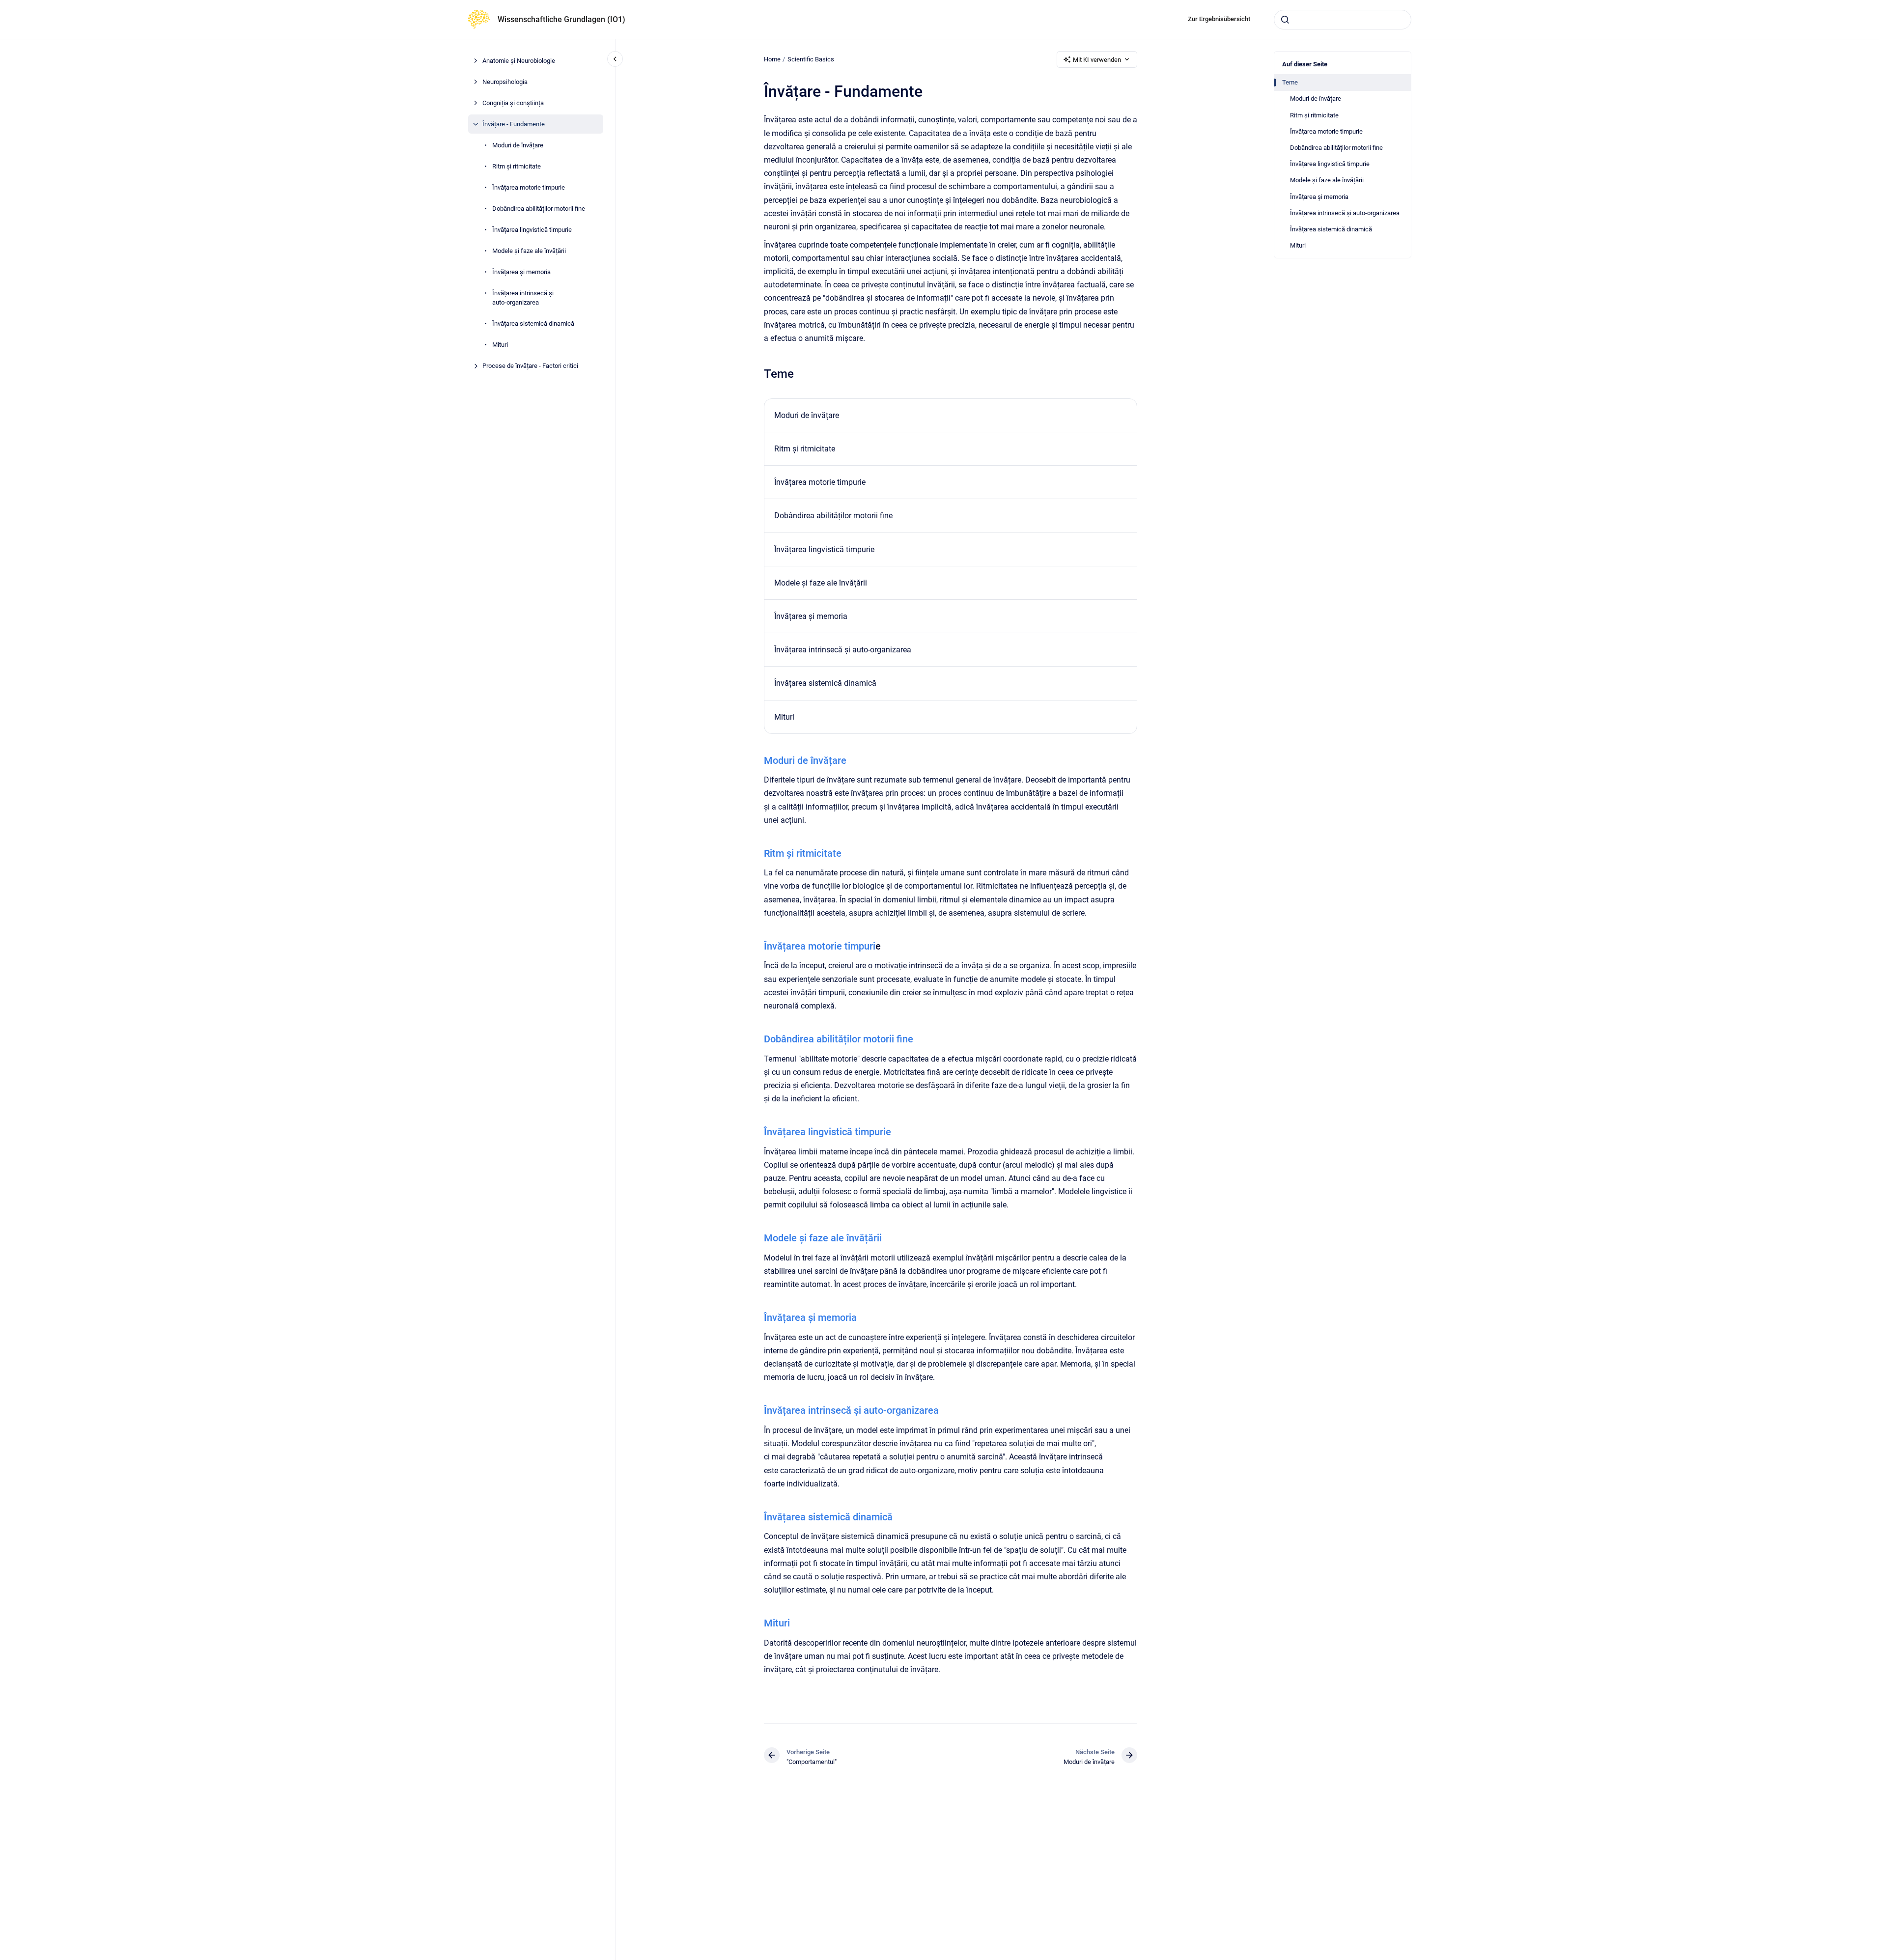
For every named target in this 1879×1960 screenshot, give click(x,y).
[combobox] (1343, 20)
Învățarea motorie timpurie (529, 187)
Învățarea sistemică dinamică (533, 323)
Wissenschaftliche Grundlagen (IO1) (561, 19)
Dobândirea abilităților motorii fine (539, 209)
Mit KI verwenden (1097, 60)
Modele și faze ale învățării (529, 251)
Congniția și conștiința (513, 103)
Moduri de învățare (518, 145)
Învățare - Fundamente (514, 124)
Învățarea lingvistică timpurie (532, 230)
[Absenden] (1285, 20)
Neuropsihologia (505, 82)
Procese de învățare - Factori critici (530, 366)
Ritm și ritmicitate (517, 166)
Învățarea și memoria (521, 272)
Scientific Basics (811, 59)
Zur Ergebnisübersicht (1219, 19)
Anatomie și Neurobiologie (519, 61)
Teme (1290, 82)
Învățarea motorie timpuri (820, 946)
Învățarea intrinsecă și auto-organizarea (523, 298)
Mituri (500, 345)
